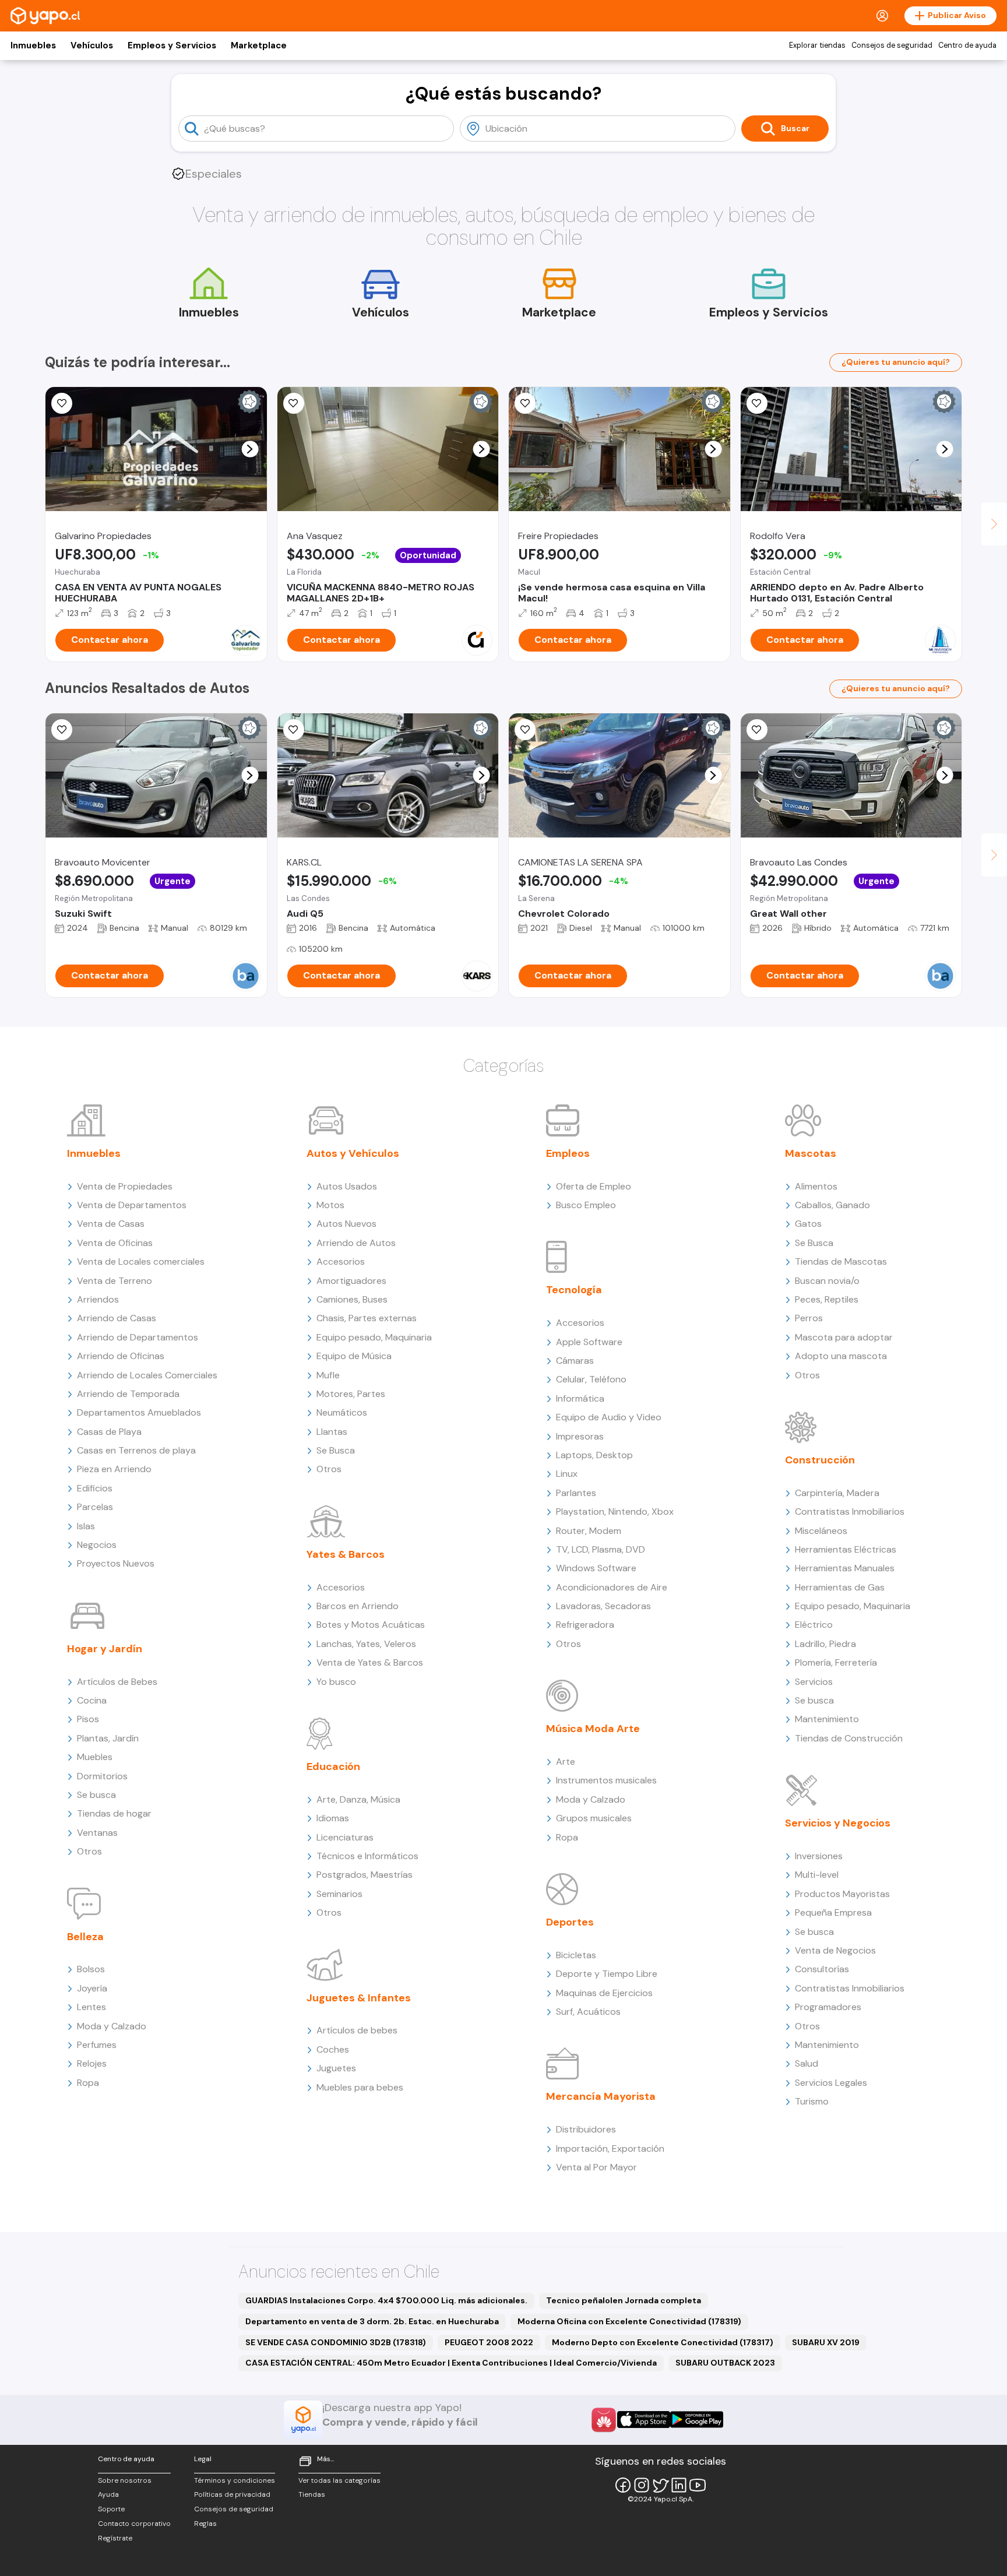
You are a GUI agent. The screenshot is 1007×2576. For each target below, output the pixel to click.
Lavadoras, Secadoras (603, 1606)
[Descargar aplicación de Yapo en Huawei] (604, 2420)
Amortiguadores (351, 1281)
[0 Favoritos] (62, 403)
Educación (333, 1766)
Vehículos (92, 45)
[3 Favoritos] (62, 730)
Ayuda (108, 2494)
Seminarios (339, 1894)
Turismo (812, 2101)
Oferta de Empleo (594, 1186)
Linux (567, 1474)
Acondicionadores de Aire (612, 1587)
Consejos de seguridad (892, 45)
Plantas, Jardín (108, 1738)
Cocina (92, 1700)
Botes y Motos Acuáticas (371, 1625)
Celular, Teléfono (591, 1379)
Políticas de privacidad (232, 2494)
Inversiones (819, 1856)
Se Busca (336, 1450)
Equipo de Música (354, 1356)
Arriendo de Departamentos (138, 1337)
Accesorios (341, 1261)
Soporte (111, 2509)
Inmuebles (33, 45)
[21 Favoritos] (294, 403)
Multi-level (817, 1875)
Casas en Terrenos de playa (136, 1450)
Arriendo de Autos (356, 1243)
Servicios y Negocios (838, 1823)
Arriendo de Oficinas (121, 1356)
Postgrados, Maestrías (365, 1875)
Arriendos (98, 1299)
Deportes (570, 1922)
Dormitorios (102, 1776)
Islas (86, 1526)
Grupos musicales (594, 1818)
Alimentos (816, 1186)
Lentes (91, 2007)
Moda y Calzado (112, 2026)
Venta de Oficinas (115, 1243)
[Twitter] (660, 2485)
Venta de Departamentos (132, 1205)
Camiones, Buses (352, 1299)
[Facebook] (623, 2485)
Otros (89, 1851)
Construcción (820, 1460)
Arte (566, 1762)
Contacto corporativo (134, 2524)
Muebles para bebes (360, 2087)
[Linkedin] (679, 2485)
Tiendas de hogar (114, 1813)
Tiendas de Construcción (849, 1738)
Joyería (92, 1988)
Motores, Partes (351, 1394)
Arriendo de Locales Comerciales (147, 1375)
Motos (330, 1205)
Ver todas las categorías (339, 2480)
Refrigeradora (585, 1625)
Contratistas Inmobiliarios (850, 1512)
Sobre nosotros (125, 2480)
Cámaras (575, 1361)
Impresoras (580, 1436)
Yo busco (336, 1682)
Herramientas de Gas (840, 1587)
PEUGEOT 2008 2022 (489, 2342)
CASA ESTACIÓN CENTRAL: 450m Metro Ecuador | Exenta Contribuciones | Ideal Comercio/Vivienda (451, 2363)
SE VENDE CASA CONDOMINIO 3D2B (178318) (336, 2342)
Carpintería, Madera (837, 1493)
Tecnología (574, 1290)
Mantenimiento (827, 1719)
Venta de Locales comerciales (141, 1261)
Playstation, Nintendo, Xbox (615, 1512)
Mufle (328, 1375)
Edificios (95, 1488)
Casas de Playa (109, 1432)
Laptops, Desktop (594, 1455)
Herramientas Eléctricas (846, 1549)
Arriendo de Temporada (128, 1394)
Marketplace (259, 45)
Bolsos (91, 1969)
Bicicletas (576, 1955)
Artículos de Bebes (117, 1682)
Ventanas (97, 1833)
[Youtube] (698, 2485)
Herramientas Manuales (845, 1568)
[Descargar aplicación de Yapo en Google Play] (697, 2420)
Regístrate (115, 2538)
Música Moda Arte (593, 1729)
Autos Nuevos (346, 1224)
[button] (250, 449)
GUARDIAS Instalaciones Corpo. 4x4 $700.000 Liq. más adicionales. (386, 2300)
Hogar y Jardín (105, 1649)
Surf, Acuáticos (588, 2012)
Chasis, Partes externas (367, 1318)
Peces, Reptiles (827, 1299)
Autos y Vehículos (353, 1153)
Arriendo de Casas (117, 1318)
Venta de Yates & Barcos (370, 1662)
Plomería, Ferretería (836, 1662)
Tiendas (312, 2494)
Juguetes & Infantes (359, 1998)
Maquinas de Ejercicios (604, 1993)
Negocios (97, 1545)
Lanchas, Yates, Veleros (366, 1644)
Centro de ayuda (967, 45)
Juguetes (336, 2068)
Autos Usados (347, 1186)
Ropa (88, 2083)
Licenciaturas (345, 1837)
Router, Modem (589, 1531)
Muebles (95, 1757)
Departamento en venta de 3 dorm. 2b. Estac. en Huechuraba (372, 2321)
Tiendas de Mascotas (841, 1261)
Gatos (808, 1224)
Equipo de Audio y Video (609, 1417)
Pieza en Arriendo (114, 1469)
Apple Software (589, 1342)
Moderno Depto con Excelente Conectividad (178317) (663, 2342)
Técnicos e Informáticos (367, 1856)
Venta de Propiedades (125, 1186)
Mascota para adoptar (844, 1337)
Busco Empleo (586, 1205)
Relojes (92, 2063)
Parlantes (576, 1493)
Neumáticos (342, 1412)
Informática (580, 1398)
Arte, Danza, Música (358, 1799)
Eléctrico (814, 1625)
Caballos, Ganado (832, 1205)
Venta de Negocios (835, 1950)
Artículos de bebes (357, 2030)
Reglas (205, 2524)
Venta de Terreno (115, 1281)
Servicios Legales (831, 2083)
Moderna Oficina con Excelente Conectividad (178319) (629, 2321)
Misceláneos (821, 1531)
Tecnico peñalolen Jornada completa (624, 2300)
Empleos (568, 1153)
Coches (333, 2049)
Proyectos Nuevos (116, 1563)
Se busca (96, 1795)
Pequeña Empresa (833, 1912)
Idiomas (333, 1818)
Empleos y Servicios (172, 45)
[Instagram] (642, 2485)
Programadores (828, 2007)
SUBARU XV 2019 (826, 2342)
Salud (807, 2063)
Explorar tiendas (817, 45)
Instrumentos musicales (606, 1780)
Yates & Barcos (346, 1554)
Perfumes (97, 2045)
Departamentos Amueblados (139, 1412)
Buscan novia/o (827, 1281)
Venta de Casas (111, 1224)
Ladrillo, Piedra (825, 1644)
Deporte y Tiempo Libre (607, 1974)
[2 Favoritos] (757, 403)
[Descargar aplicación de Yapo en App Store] (644, 2420)
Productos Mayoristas (842, 1894)
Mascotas (811, 1153)
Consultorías (822, 1969)
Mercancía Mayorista (601, 2096)
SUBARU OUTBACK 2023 (725, 2363)
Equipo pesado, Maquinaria (374, 1337)
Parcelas (95, 1507)
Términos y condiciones (235, 2480)
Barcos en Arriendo (358, 1606)
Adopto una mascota (841, 1356)
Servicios (814, 1682)
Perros (809, 1318)
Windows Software (596, 1568)
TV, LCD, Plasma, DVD (601, 1549)
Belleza (85, 1937)
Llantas (332, 1432)
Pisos (88, 1719)
